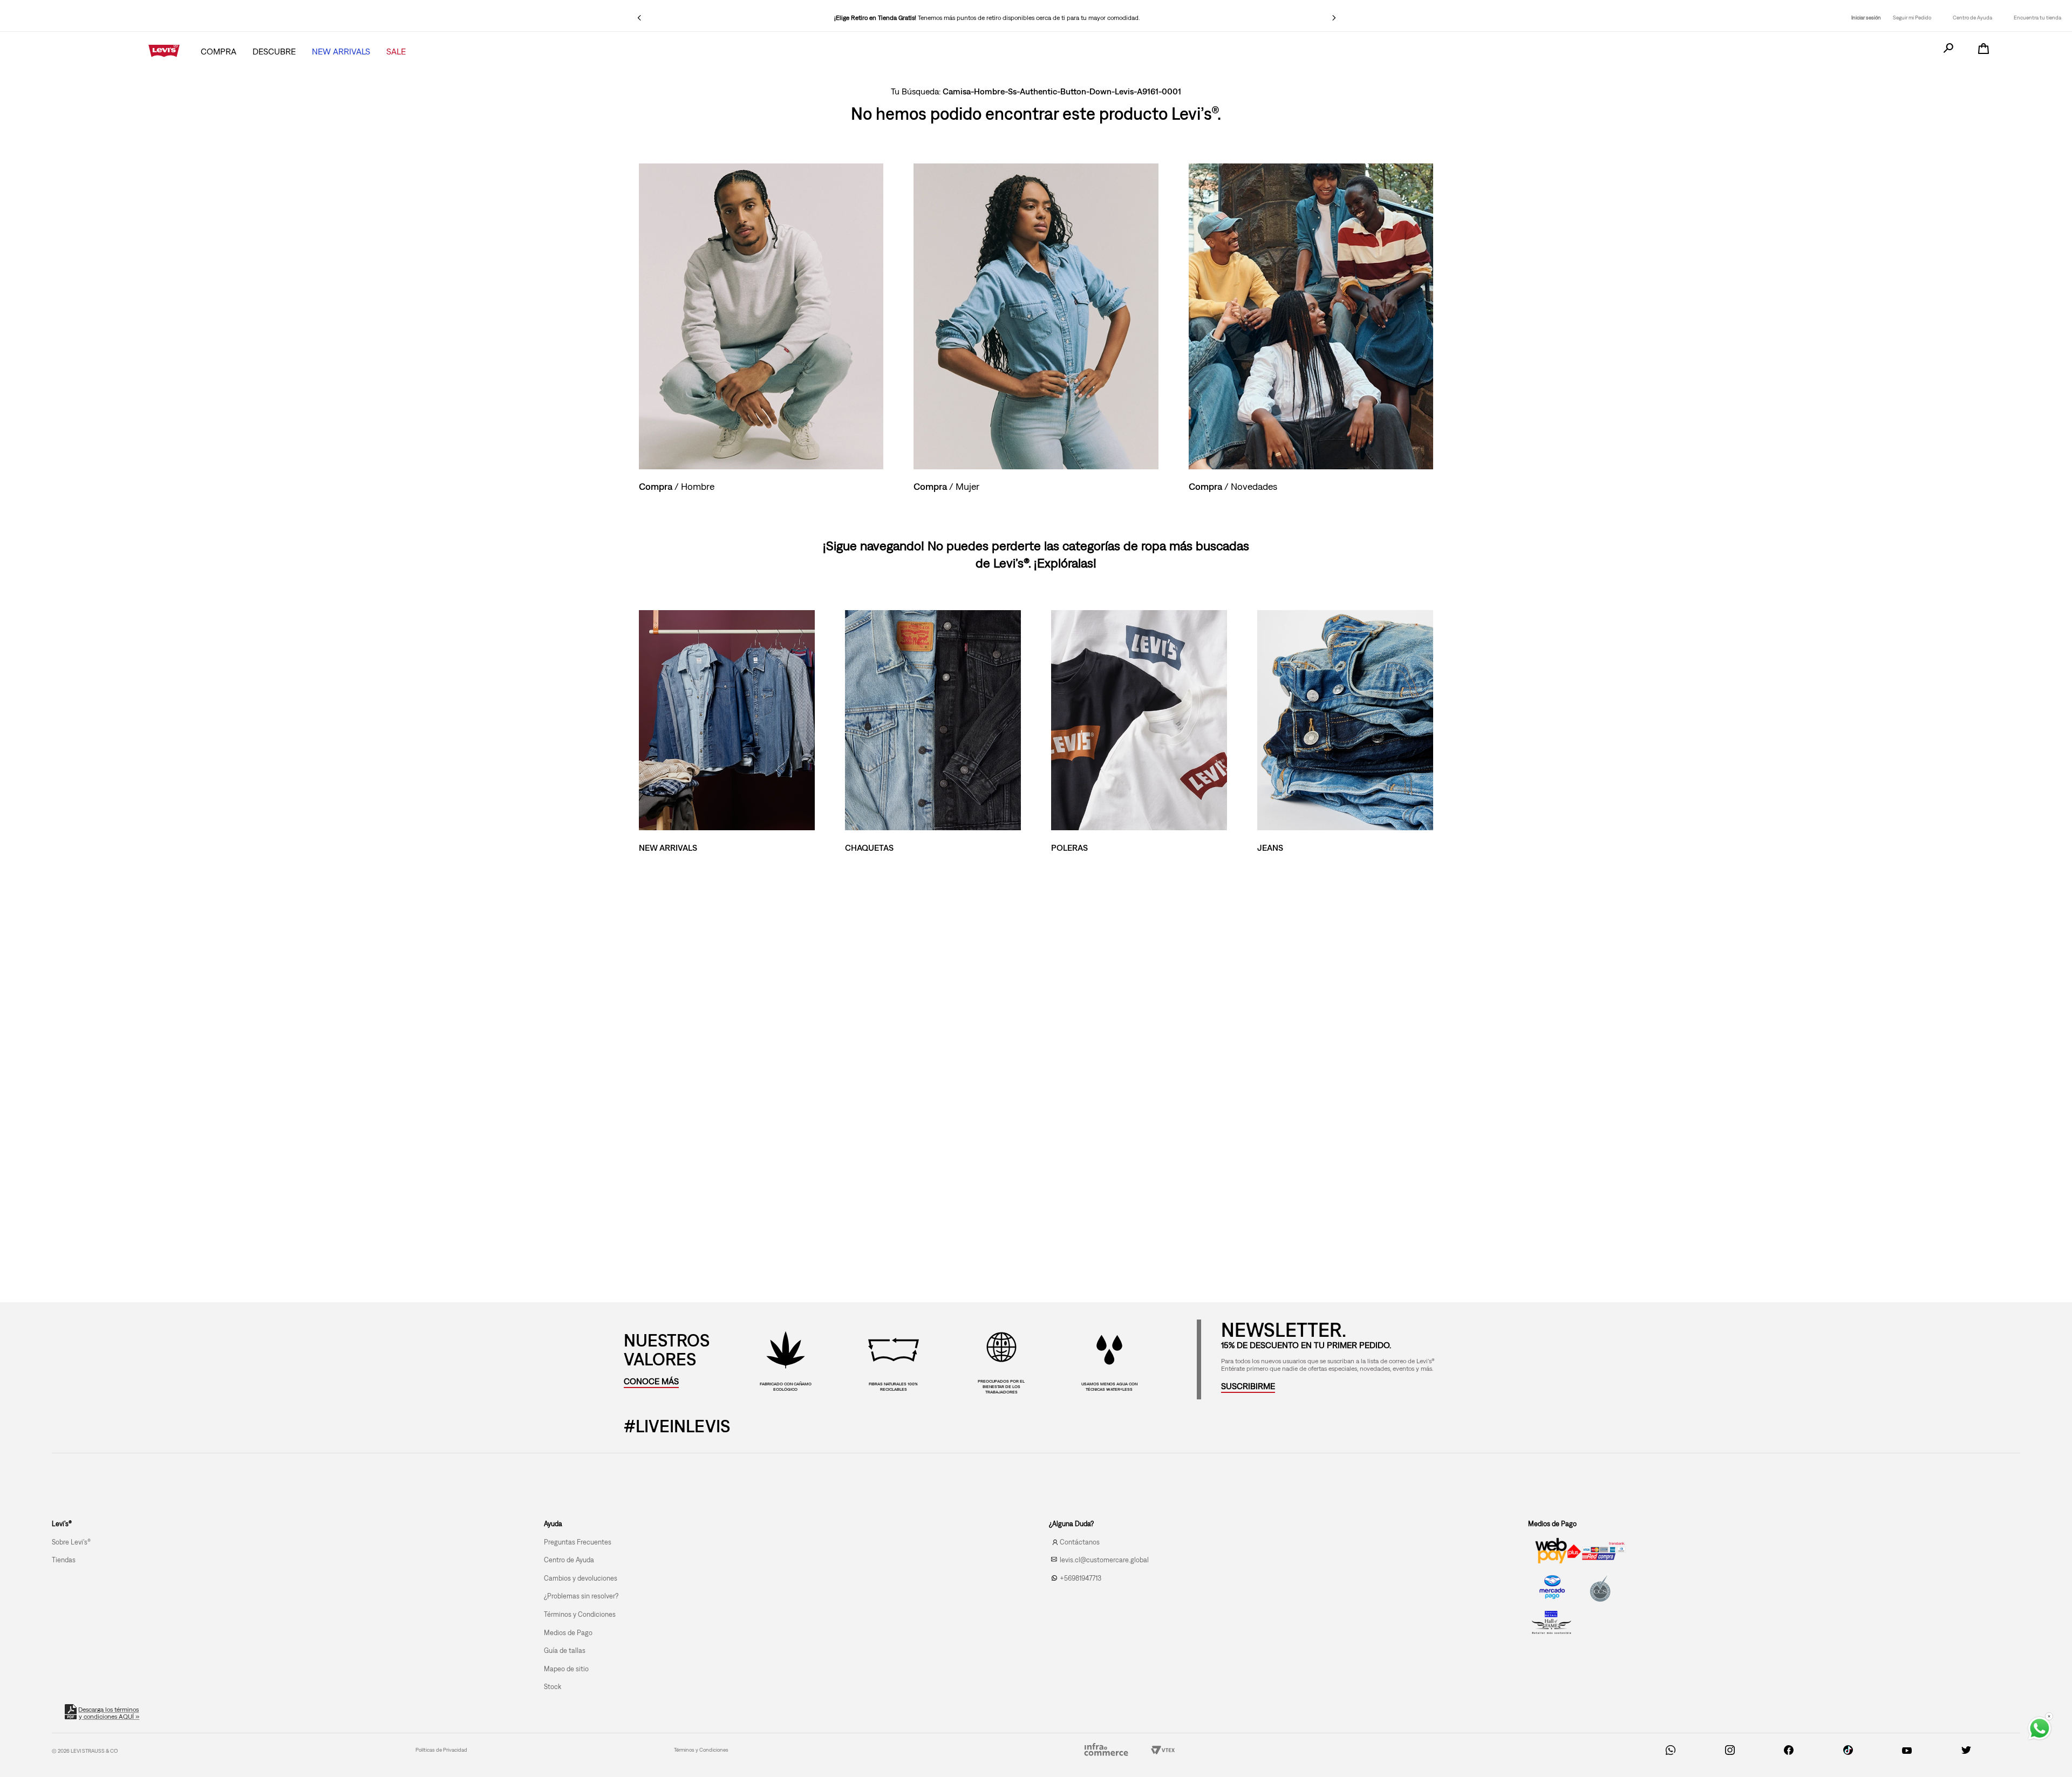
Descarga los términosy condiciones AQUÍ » (109, 1713)
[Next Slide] (1334, 18)
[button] (1248, 1386)
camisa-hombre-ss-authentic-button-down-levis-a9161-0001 (1062, 91)
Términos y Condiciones (701, 1750)
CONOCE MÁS (651, 1381)
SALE (396, 51)
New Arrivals (341, 51)
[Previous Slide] (639, 18)
